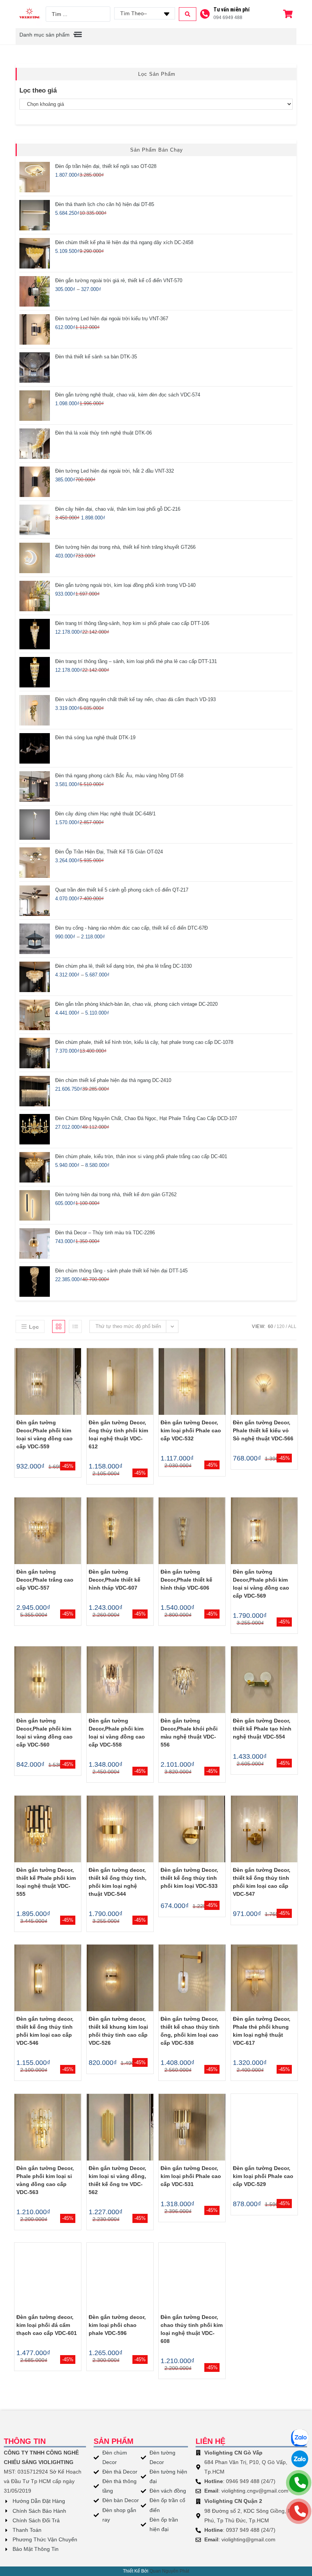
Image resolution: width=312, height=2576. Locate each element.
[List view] (75, 1326)
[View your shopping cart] (289, 14)
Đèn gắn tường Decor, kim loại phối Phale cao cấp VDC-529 (263, 2176)
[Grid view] (59, 1326)
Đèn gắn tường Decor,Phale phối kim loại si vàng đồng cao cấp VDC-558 (117, 1733)
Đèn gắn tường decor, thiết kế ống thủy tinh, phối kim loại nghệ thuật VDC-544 (118, 1882)
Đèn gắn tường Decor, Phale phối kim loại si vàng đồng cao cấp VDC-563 (45, 2180)
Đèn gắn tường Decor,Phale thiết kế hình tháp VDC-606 (186, 1580)
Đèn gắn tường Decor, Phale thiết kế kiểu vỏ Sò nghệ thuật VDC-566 (263, 1430)
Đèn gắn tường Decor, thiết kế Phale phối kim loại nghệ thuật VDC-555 (46, 1882)
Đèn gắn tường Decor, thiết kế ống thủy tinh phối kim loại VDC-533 (189, 1878)
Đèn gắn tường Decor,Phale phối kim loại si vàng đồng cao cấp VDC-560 (45, 1733)
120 (281, 1326)
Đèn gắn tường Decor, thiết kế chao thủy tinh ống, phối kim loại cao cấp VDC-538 (190, 2031)
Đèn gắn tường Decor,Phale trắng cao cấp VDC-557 (45, 1580)
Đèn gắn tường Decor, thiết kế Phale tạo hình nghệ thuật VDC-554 (262, 1729)
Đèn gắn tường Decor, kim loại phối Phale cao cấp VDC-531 (191, 2176)
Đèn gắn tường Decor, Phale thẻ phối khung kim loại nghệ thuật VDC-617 (262, 2031)
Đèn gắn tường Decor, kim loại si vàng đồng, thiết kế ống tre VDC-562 (117, 2180)
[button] (78, 34)
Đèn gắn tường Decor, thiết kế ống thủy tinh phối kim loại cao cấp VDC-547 (262, 1882)
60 (271, 1326)
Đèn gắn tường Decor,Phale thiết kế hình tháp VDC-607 (115, 1580)
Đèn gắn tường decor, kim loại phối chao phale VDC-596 (117, 2325)
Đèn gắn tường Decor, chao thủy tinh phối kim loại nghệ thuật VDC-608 (192, 2329)
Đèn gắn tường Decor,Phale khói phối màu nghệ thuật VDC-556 (189, 1733)
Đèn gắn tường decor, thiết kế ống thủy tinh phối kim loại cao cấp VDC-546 (45, 2031)
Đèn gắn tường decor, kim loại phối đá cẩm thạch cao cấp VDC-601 (47, 2325)
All (292, 1326)
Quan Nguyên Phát (169, 2571)
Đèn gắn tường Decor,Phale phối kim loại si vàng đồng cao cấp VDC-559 (45, 1434)
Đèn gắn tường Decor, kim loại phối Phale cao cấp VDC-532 (191, 1430)
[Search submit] (188, 14)
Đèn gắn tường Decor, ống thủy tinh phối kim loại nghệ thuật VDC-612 (118, 1434)
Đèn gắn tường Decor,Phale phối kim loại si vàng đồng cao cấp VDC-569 (261, 1584)
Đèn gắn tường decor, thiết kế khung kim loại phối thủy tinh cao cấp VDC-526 (118, 2031)
